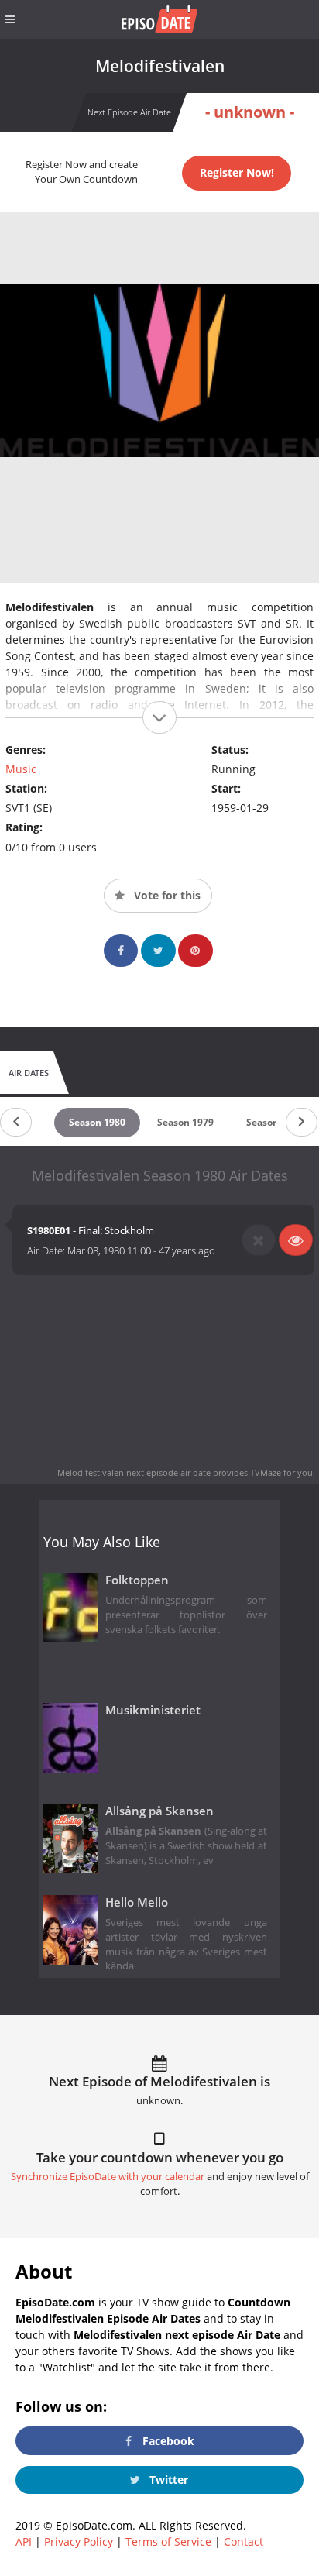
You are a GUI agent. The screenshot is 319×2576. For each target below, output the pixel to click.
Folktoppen (137, 1580)
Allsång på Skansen (159, 1811)
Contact (244, 2542)
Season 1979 (185, 1122)
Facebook (167, 2441)
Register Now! (237, 172)
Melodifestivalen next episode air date (134, 1472)
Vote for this (166, 895)
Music (21, 769)
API (24, 2542)
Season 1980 (97, 1122)
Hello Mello (137, 1902)
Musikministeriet (153, 1710)
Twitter (167, 2480)
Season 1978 (274, 1122)
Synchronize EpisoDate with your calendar (108, 2177)
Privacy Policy (79, 2542)
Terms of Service (168, 2542)
